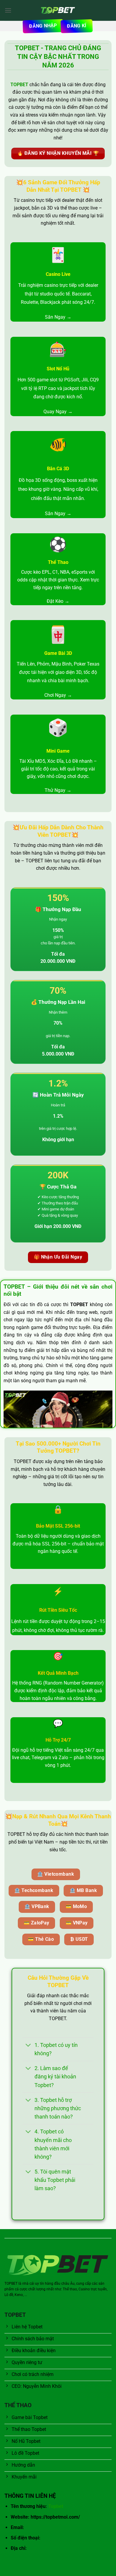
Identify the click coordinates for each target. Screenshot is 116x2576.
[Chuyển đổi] (28, 2046)
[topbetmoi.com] (58, 10)
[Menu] (8, 10)
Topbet (56, 2506)
